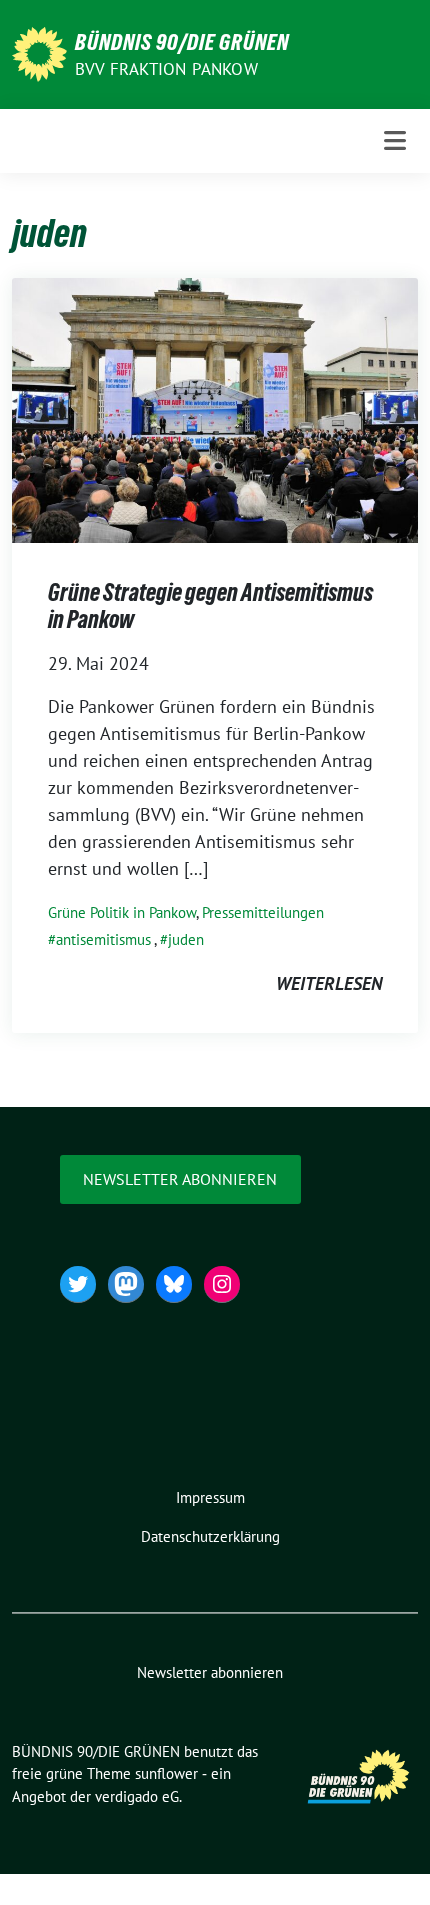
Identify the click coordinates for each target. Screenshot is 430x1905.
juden (186, 939)
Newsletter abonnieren (180, 1179)
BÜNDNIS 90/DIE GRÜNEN (182, 42)
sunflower (166, 1773)
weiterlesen (329, 983)
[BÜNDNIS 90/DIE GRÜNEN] (39, 52)
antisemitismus (103, 939)
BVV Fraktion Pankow (166, 69)
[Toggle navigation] (395, 140)
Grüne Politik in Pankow (122, 912)
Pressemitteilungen (263, 912)
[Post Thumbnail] (215, 408)
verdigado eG (137, 1796)
